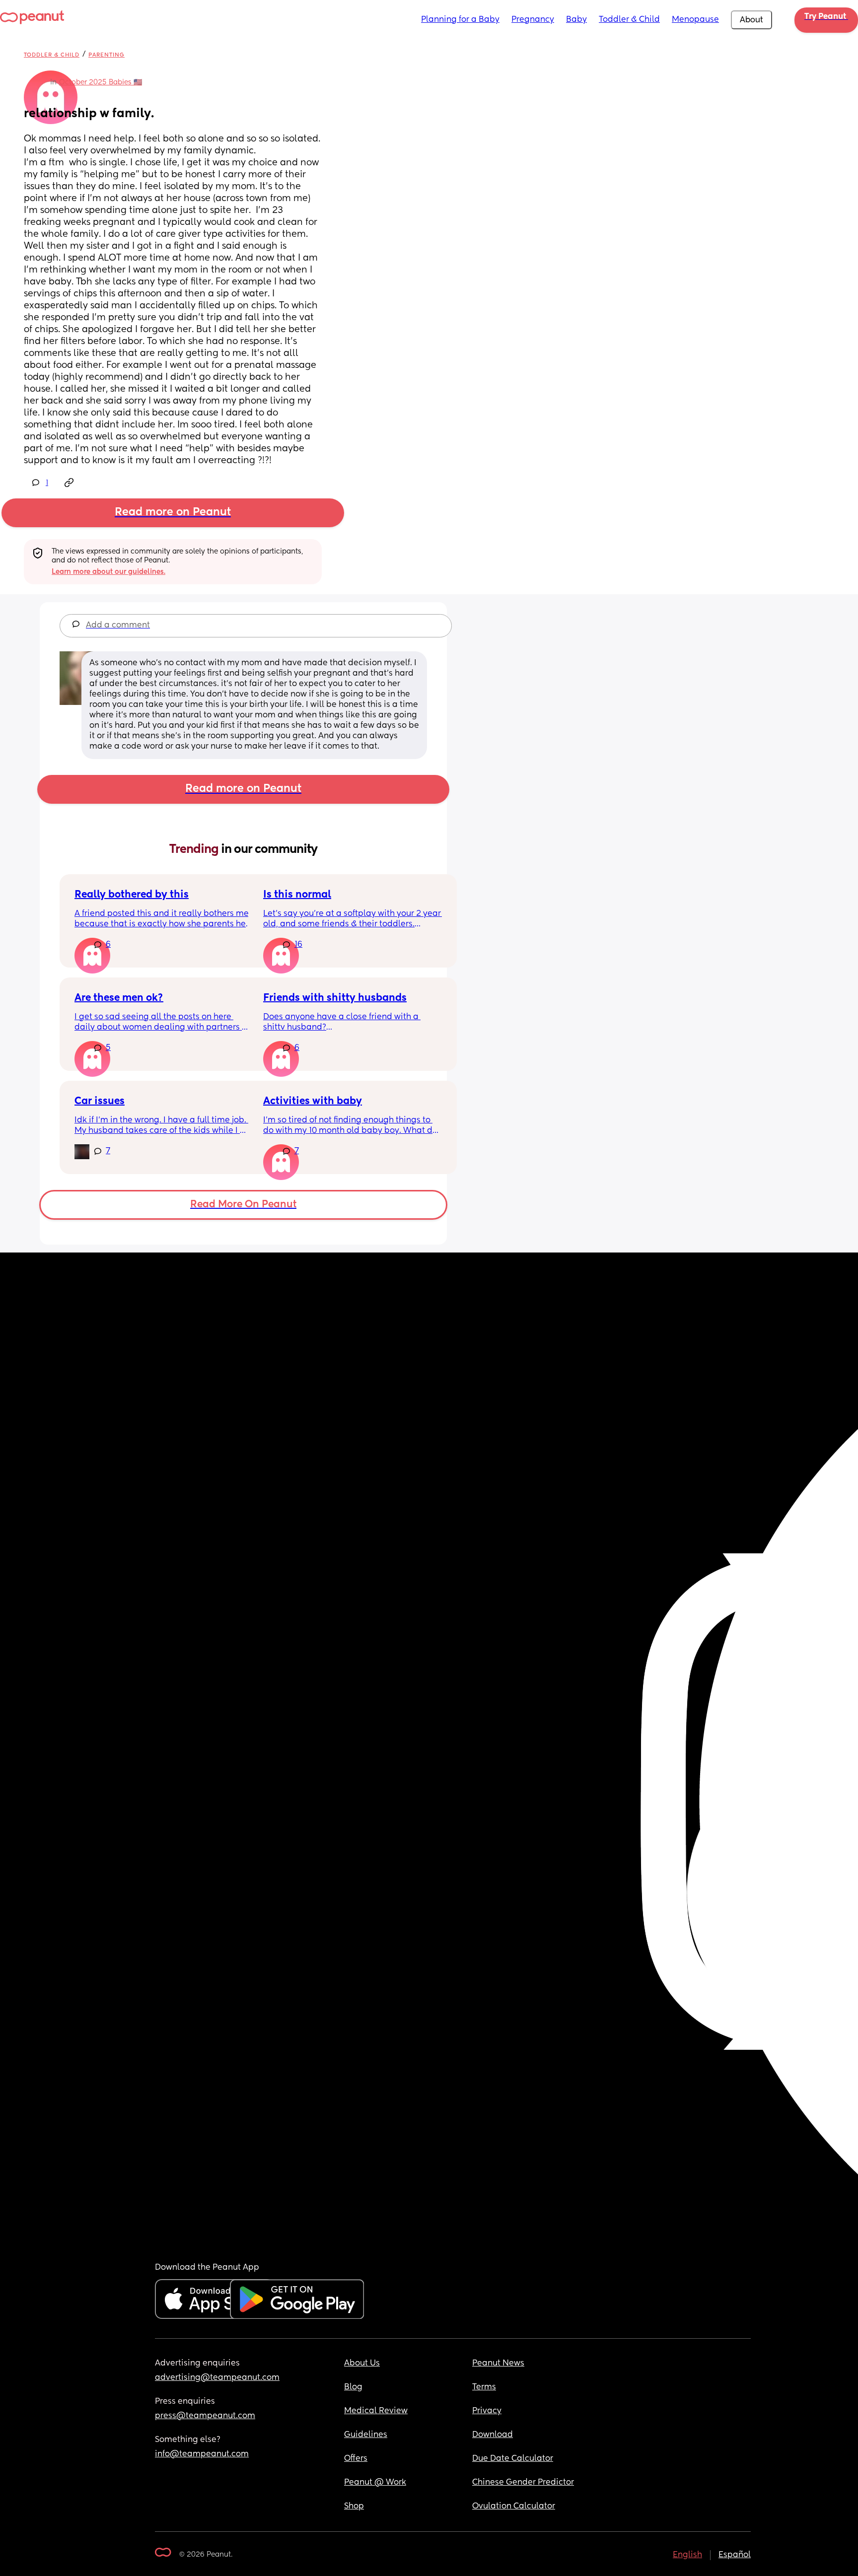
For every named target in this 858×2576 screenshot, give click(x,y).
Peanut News (498, 2364)
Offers (356, 2459)
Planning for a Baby (460, 20)
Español (735, 2555)
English (687, 2555)
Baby (576, 20)
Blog (353, 2387)
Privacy (487, 2411)
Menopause (695, 20)
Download (493, 2435)
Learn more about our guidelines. (108, 572)
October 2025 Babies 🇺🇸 (101, 82)
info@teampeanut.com (202, 2454)
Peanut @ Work (375, 2483)
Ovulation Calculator (514, 2506)
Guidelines (366, 2435)
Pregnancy (533, 20)
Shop (354, 2506)
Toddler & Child (629, 20)
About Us (362, 2364)
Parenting (107, 55)
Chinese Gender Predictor (523, 2483)
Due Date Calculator (513, 2459)
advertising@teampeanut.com (217, 2378)
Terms (484, 2387)
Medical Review (376, 2411)
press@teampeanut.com (205, 2416)
